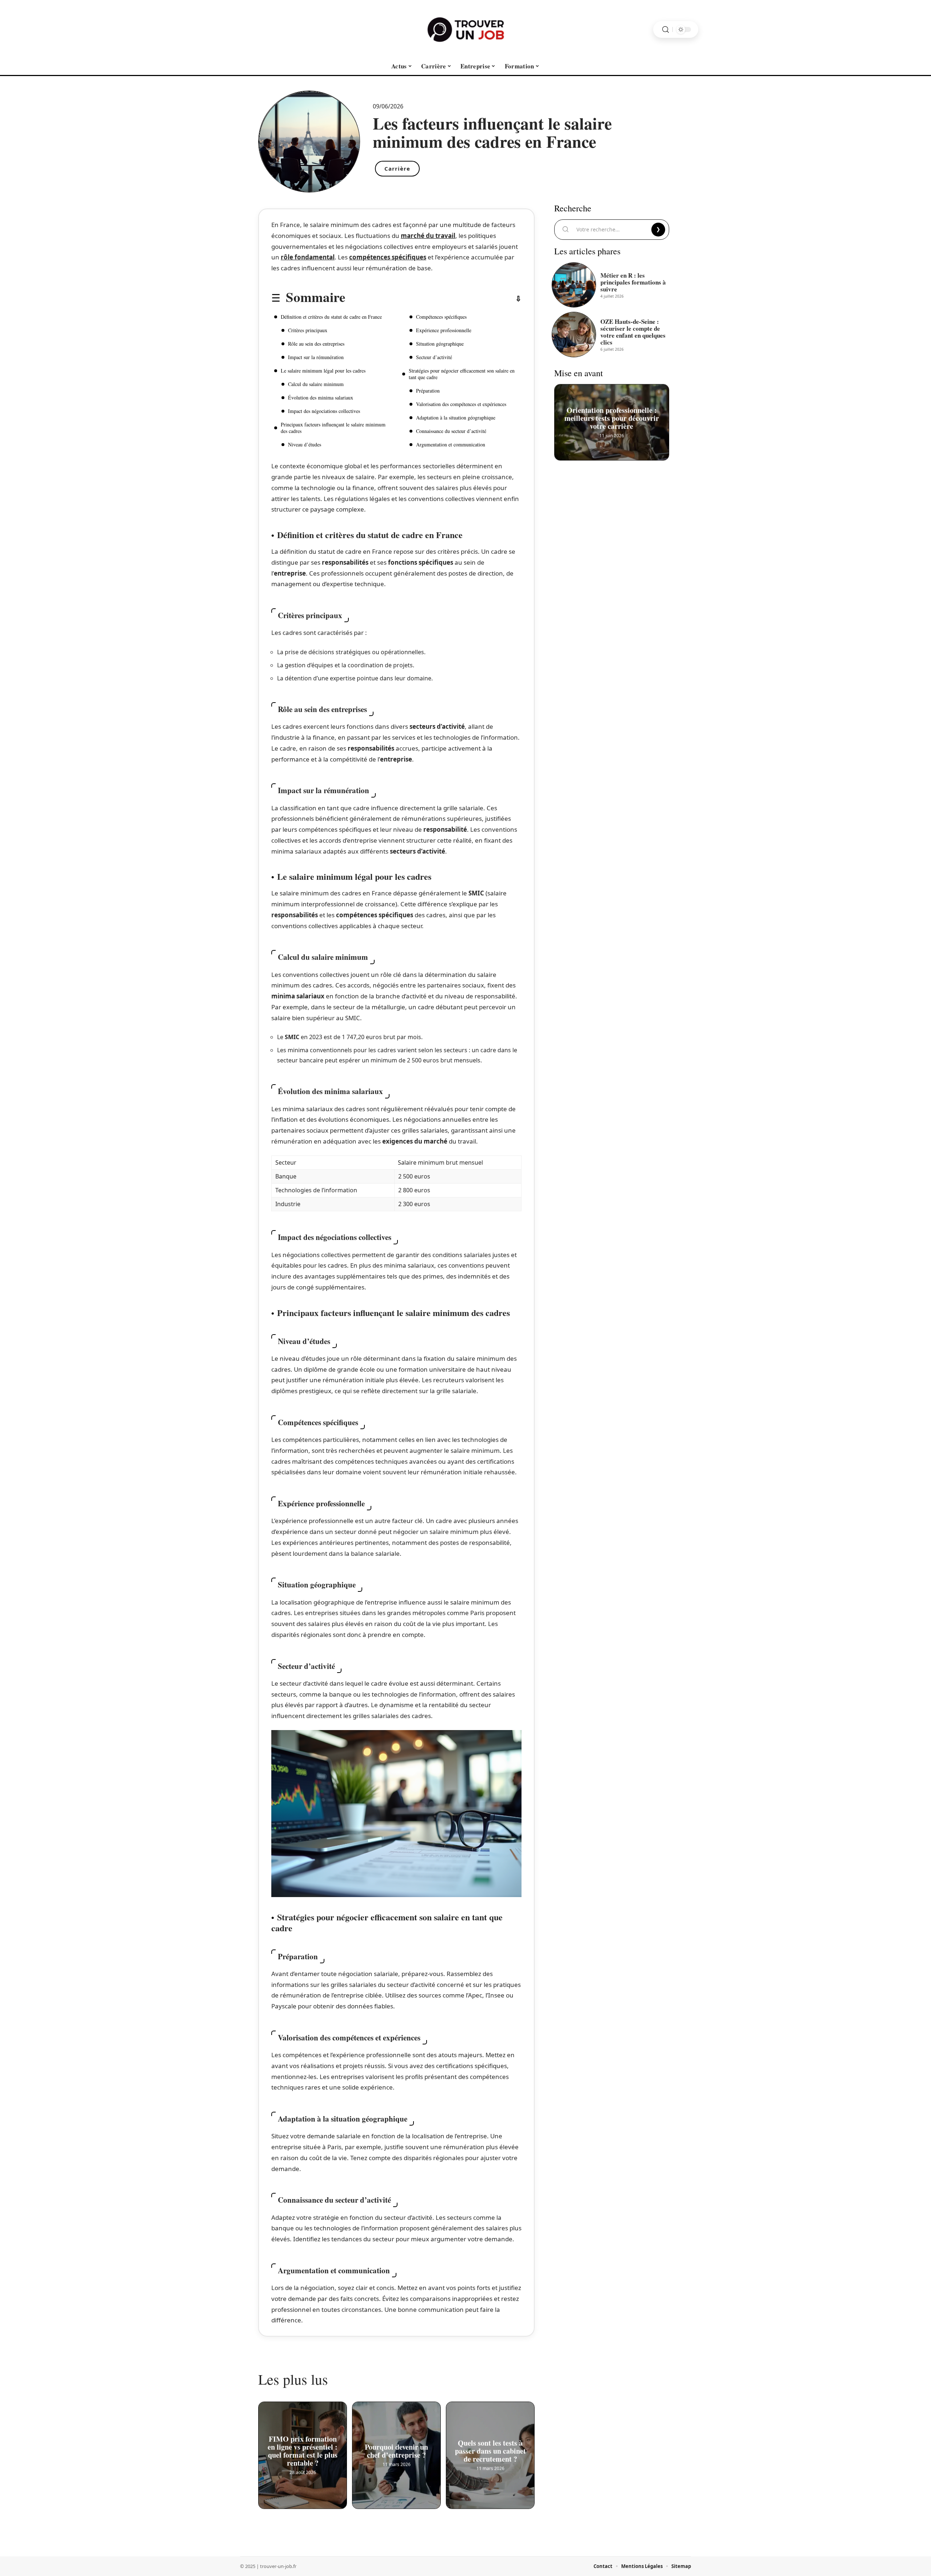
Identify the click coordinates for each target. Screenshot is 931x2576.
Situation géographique (440, 344)
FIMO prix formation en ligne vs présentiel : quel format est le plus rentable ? (303, 2451)
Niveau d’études (305, 444)
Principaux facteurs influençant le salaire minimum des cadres (333, 428)
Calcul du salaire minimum (316, 384)
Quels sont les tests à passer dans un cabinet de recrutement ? (490, 2451)
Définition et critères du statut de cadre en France (331, 317)
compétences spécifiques (388, 257)
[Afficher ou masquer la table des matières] (433, 299)
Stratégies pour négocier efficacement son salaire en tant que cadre (462, 374)
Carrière (397, 168)
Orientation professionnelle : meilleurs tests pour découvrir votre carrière (612, 418)
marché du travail (428, 236)
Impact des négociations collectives (324, 411)
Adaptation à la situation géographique (456, 418)
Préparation (428, 391)
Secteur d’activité (434, 357)
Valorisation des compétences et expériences (461, 404)
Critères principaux (308, 330)
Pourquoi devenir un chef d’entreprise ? (396, 2451)
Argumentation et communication (451, 444)
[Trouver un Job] (465, 29)
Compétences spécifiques (441, 317)
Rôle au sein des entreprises (316, 344)
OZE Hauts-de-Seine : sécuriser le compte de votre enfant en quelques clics (633, 332)
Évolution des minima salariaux (321, 397)
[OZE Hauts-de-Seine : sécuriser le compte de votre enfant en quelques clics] (574, 334)
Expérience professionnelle (444, 330)
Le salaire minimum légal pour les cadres (323, 371)
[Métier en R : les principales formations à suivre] (574, 285)
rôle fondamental (308, 257)
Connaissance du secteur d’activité (451, 431)
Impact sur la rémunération (316, 357)
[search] (666, 30)
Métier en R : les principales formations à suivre (633, 282)
